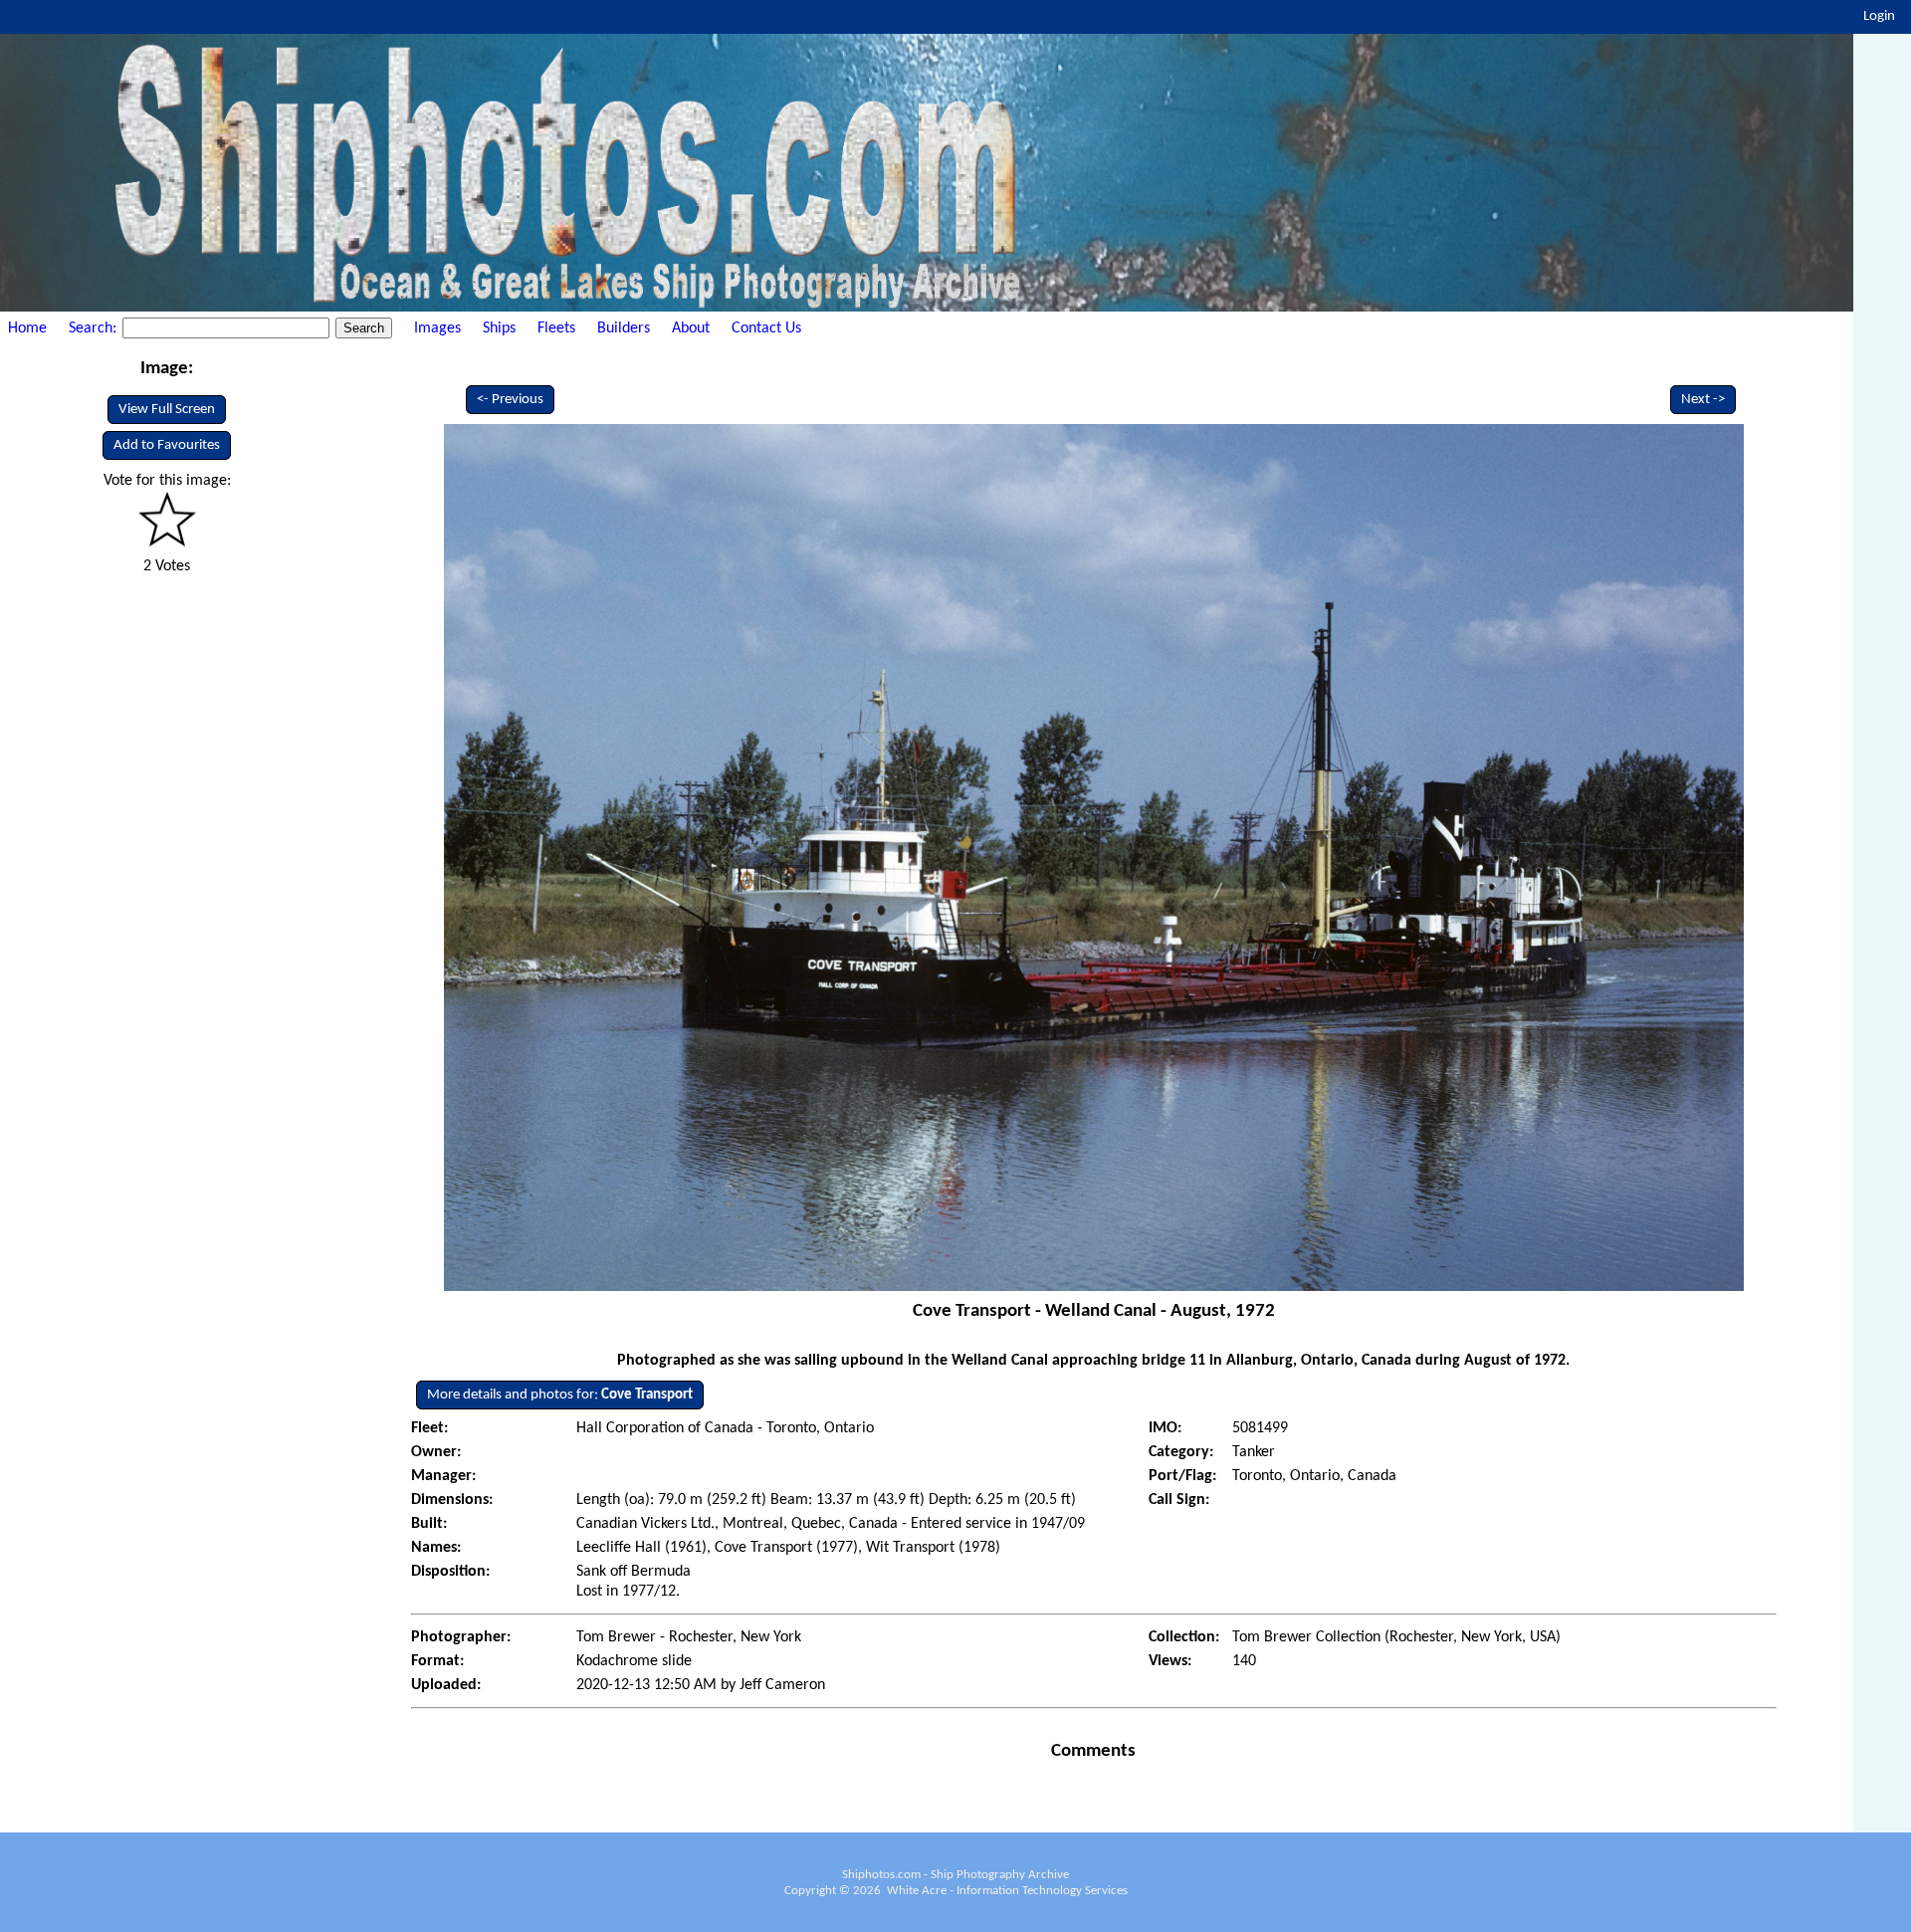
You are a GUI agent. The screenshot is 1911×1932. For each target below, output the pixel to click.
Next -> (1703, 400)
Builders (624, 328)
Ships (499, 328)
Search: (95, 328)
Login (1879, 16)
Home (27, 328)
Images (437, 328)
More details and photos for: (560, 1395)
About (691, 328)
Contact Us (766, 328)
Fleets (556, 328)
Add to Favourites (167, 445)
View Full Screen (167, 410)
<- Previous (510, 400)
